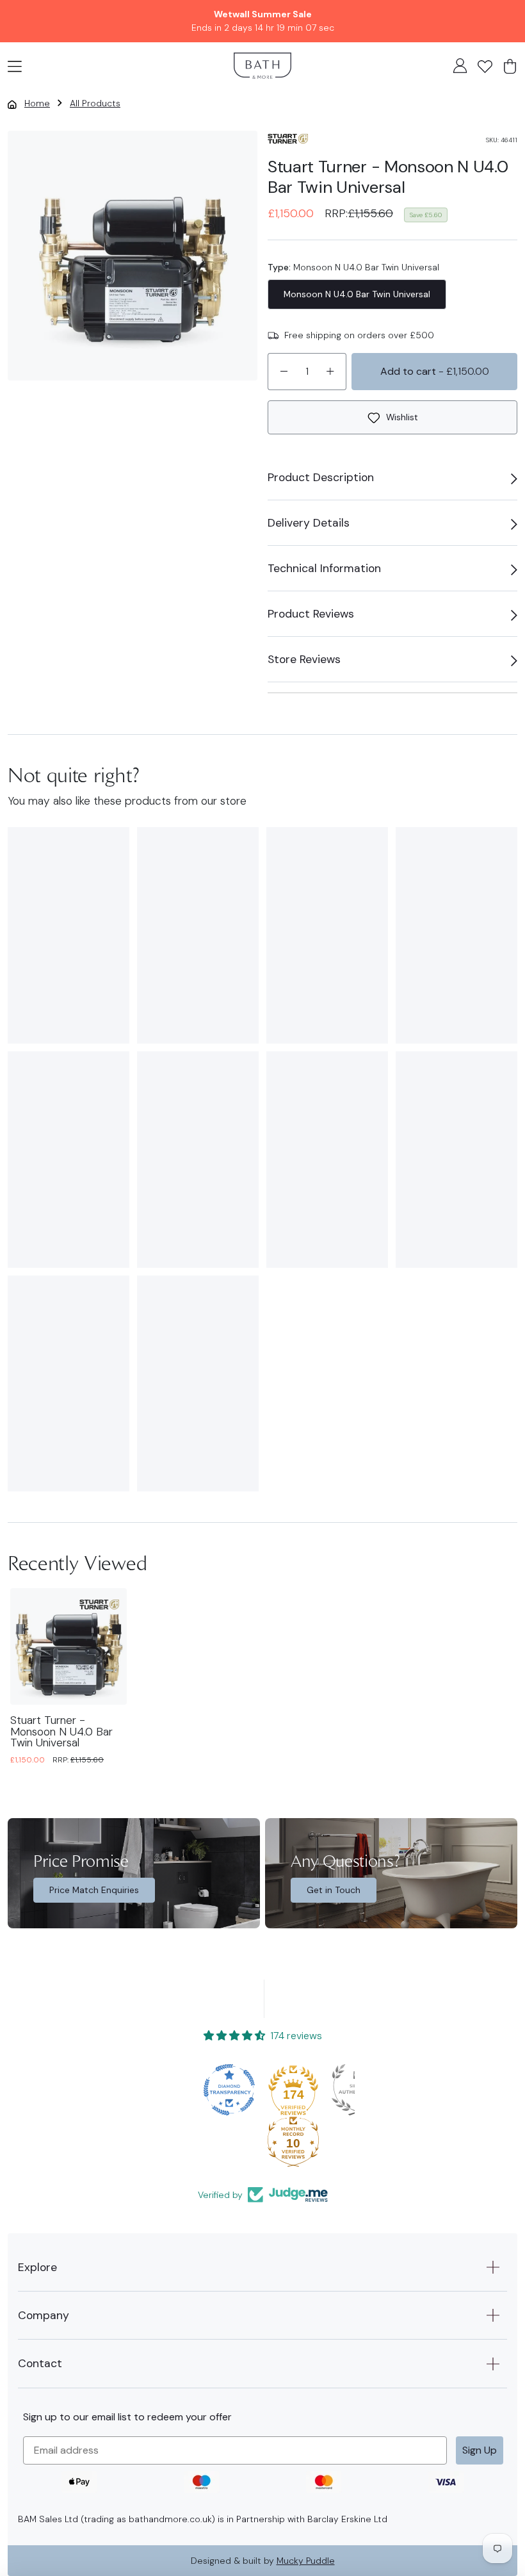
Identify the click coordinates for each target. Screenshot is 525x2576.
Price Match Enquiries (94, 1890)
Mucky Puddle (306, 2561)
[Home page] (262, 66)
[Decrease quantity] (284, 372)
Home (37, 103)
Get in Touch (334, 1890)
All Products (95, 103)
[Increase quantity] (330, 372)
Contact (40, 2363)
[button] (15, 65)
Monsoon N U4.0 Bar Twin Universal (357, 294)
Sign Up (480, 2450)
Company (44, 2315)
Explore (37, 2267)
